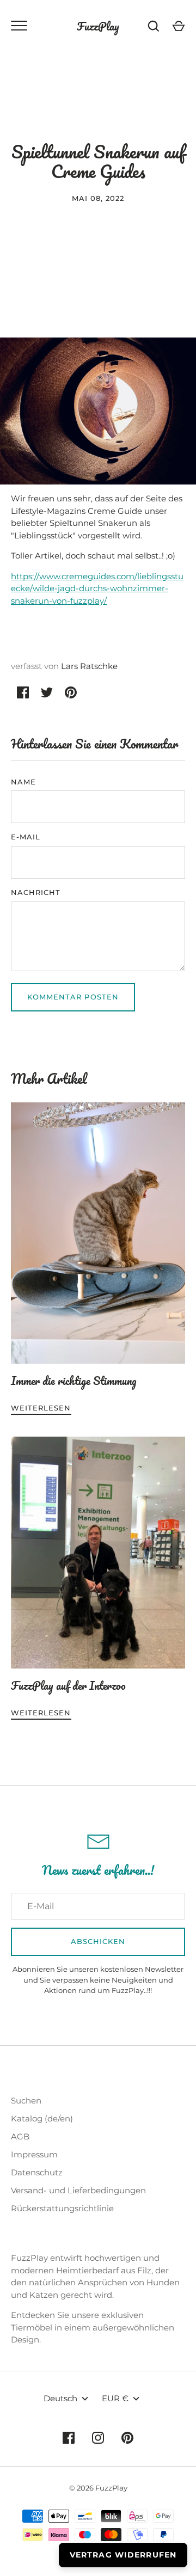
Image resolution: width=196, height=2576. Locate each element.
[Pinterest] (127, 2438)
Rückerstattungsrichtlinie (62, 2208)
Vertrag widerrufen (123, 2555)
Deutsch (60, 2398)
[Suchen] (154, 26)
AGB (20, 2136)
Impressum (34, 2154)
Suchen (26, 2100)
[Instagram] (98, 2438)
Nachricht (36, 892)
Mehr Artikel (49, 1079)
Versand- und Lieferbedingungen (78, 2190)
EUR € (115, 2398)
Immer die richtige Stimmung (74, 1381)
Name (23, 782)
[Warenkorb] (179, 26)
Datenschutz (37, 2172)
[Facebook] (69, 2438)
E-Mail (26, 837)
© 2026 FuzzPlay (98, 2488)
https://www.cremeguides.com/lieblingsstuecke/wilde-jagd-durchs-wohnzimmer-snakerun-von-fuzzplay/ (97, 588)
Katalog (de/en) (42, 2118)
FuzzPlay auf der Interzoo (68, 1685)
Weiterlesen (41, 1408)
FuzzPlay (98, 26)
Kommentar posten (73, 997)
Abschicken (98, 1941)
